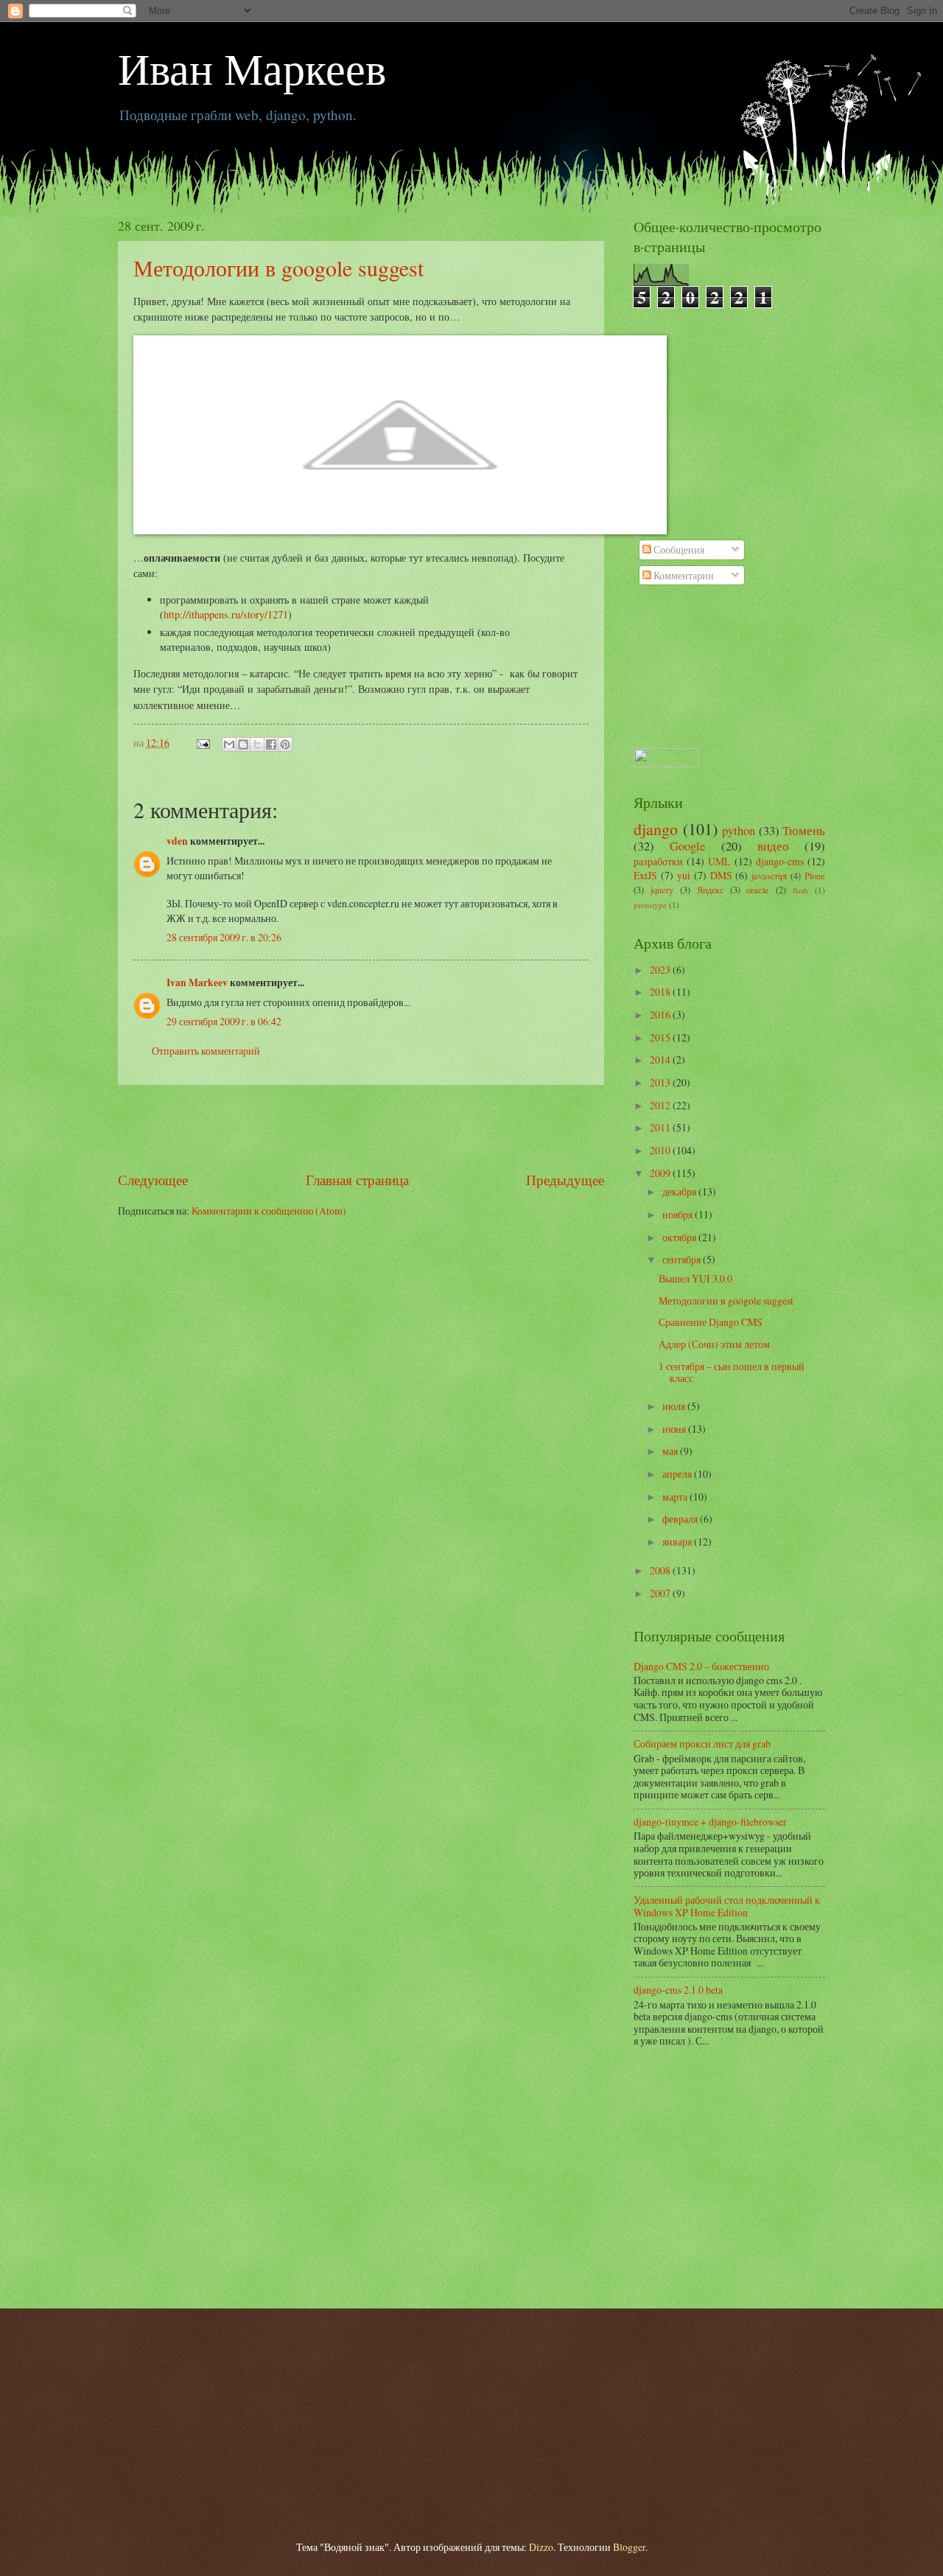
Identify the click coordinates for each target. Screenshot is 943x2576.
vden (177, 841)
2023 (661, 970)
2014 (661, 1060)
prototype (650, 905)
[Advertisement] (361, 1128)
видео (773, 846)
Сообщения (678, 549)
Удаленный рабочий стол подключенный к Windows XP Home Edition (727, 1906)
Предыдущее (565, 1180)
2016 (661, 1015)
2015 (661, 1037)
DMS (721, 875)
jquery (662, 890)
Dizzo (541, 2547)
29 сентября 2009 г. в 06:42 (224, 1021)
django (656, 829)
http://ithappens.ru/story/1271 (226, 614)
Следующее (153, 1180)
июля (675, 1406)
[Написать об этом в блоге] (243, 744)
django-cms (780, 861)
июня (675, 1429)
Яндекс (710, 890)
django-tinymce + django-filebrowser (710, 1822)
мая (671, 1451)
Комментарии (683, 575)
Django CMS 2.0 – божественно (701, 1666)
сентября (683, 1259)
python (739, 831)
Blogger (629, 2547)
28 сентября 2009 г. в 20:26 (224, 937)
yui (684, 875)
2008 (661, 1570)
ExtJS (645, 875)
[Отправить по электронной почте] (229, 744)
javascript (769, 876)
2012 (661, 1105)
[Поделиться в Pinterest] (285, 744)
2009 (661, 1173)
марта (676, 1497)
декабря (680, 1191)
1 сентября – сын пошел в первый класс (732, 1372)
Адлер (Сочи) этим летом (714, 1344)
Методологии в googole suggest (278, 268)
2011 (661, 1127)
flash (800, 890)
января (678, 1542)
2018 (661, 992)
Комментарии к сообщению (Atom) (269, 1211)
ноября (679, 1214)
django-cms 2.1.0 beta (678, 1990)
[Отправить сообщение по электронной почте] (203, 743)
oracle (758, 890)
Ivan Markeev (197, 982)
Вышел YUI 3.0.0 (695, 1278)
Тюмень (804, 831)
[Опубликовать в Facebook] (271, 744)
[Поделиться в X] (257, 744)
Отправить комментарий (206, 1051)
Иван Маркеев (252, 68)
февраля (681, 1519)
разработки (658, 861)
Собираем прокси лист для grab (702, 1743)
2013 (661, 1082)
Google (687, 846)
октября (680, 1237)
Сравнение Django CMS (711, 1322)
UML (719, 861)
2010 (661, 1150)
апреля (678, 1474)
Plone (815, 876)
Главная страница (357, 1180)
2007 (661, 1593)
